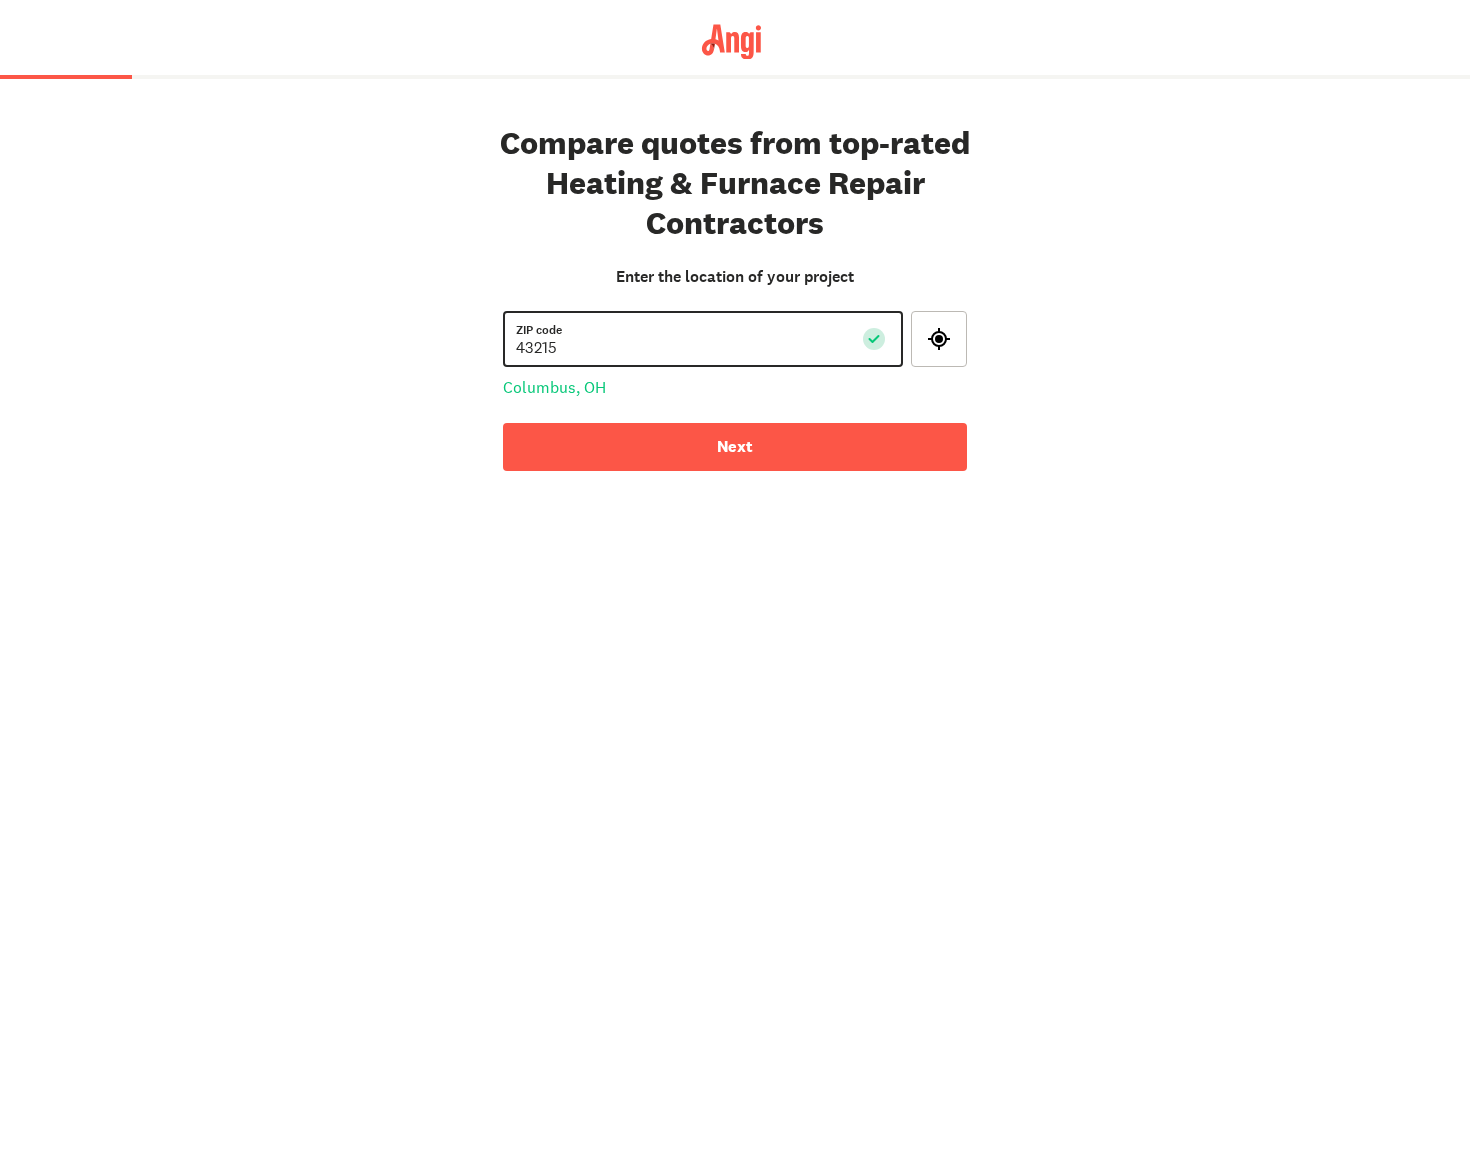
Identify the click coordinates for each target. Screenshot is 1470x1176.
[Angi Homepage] (735, 40)
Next (735, 446)
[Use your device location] (939, 339)
